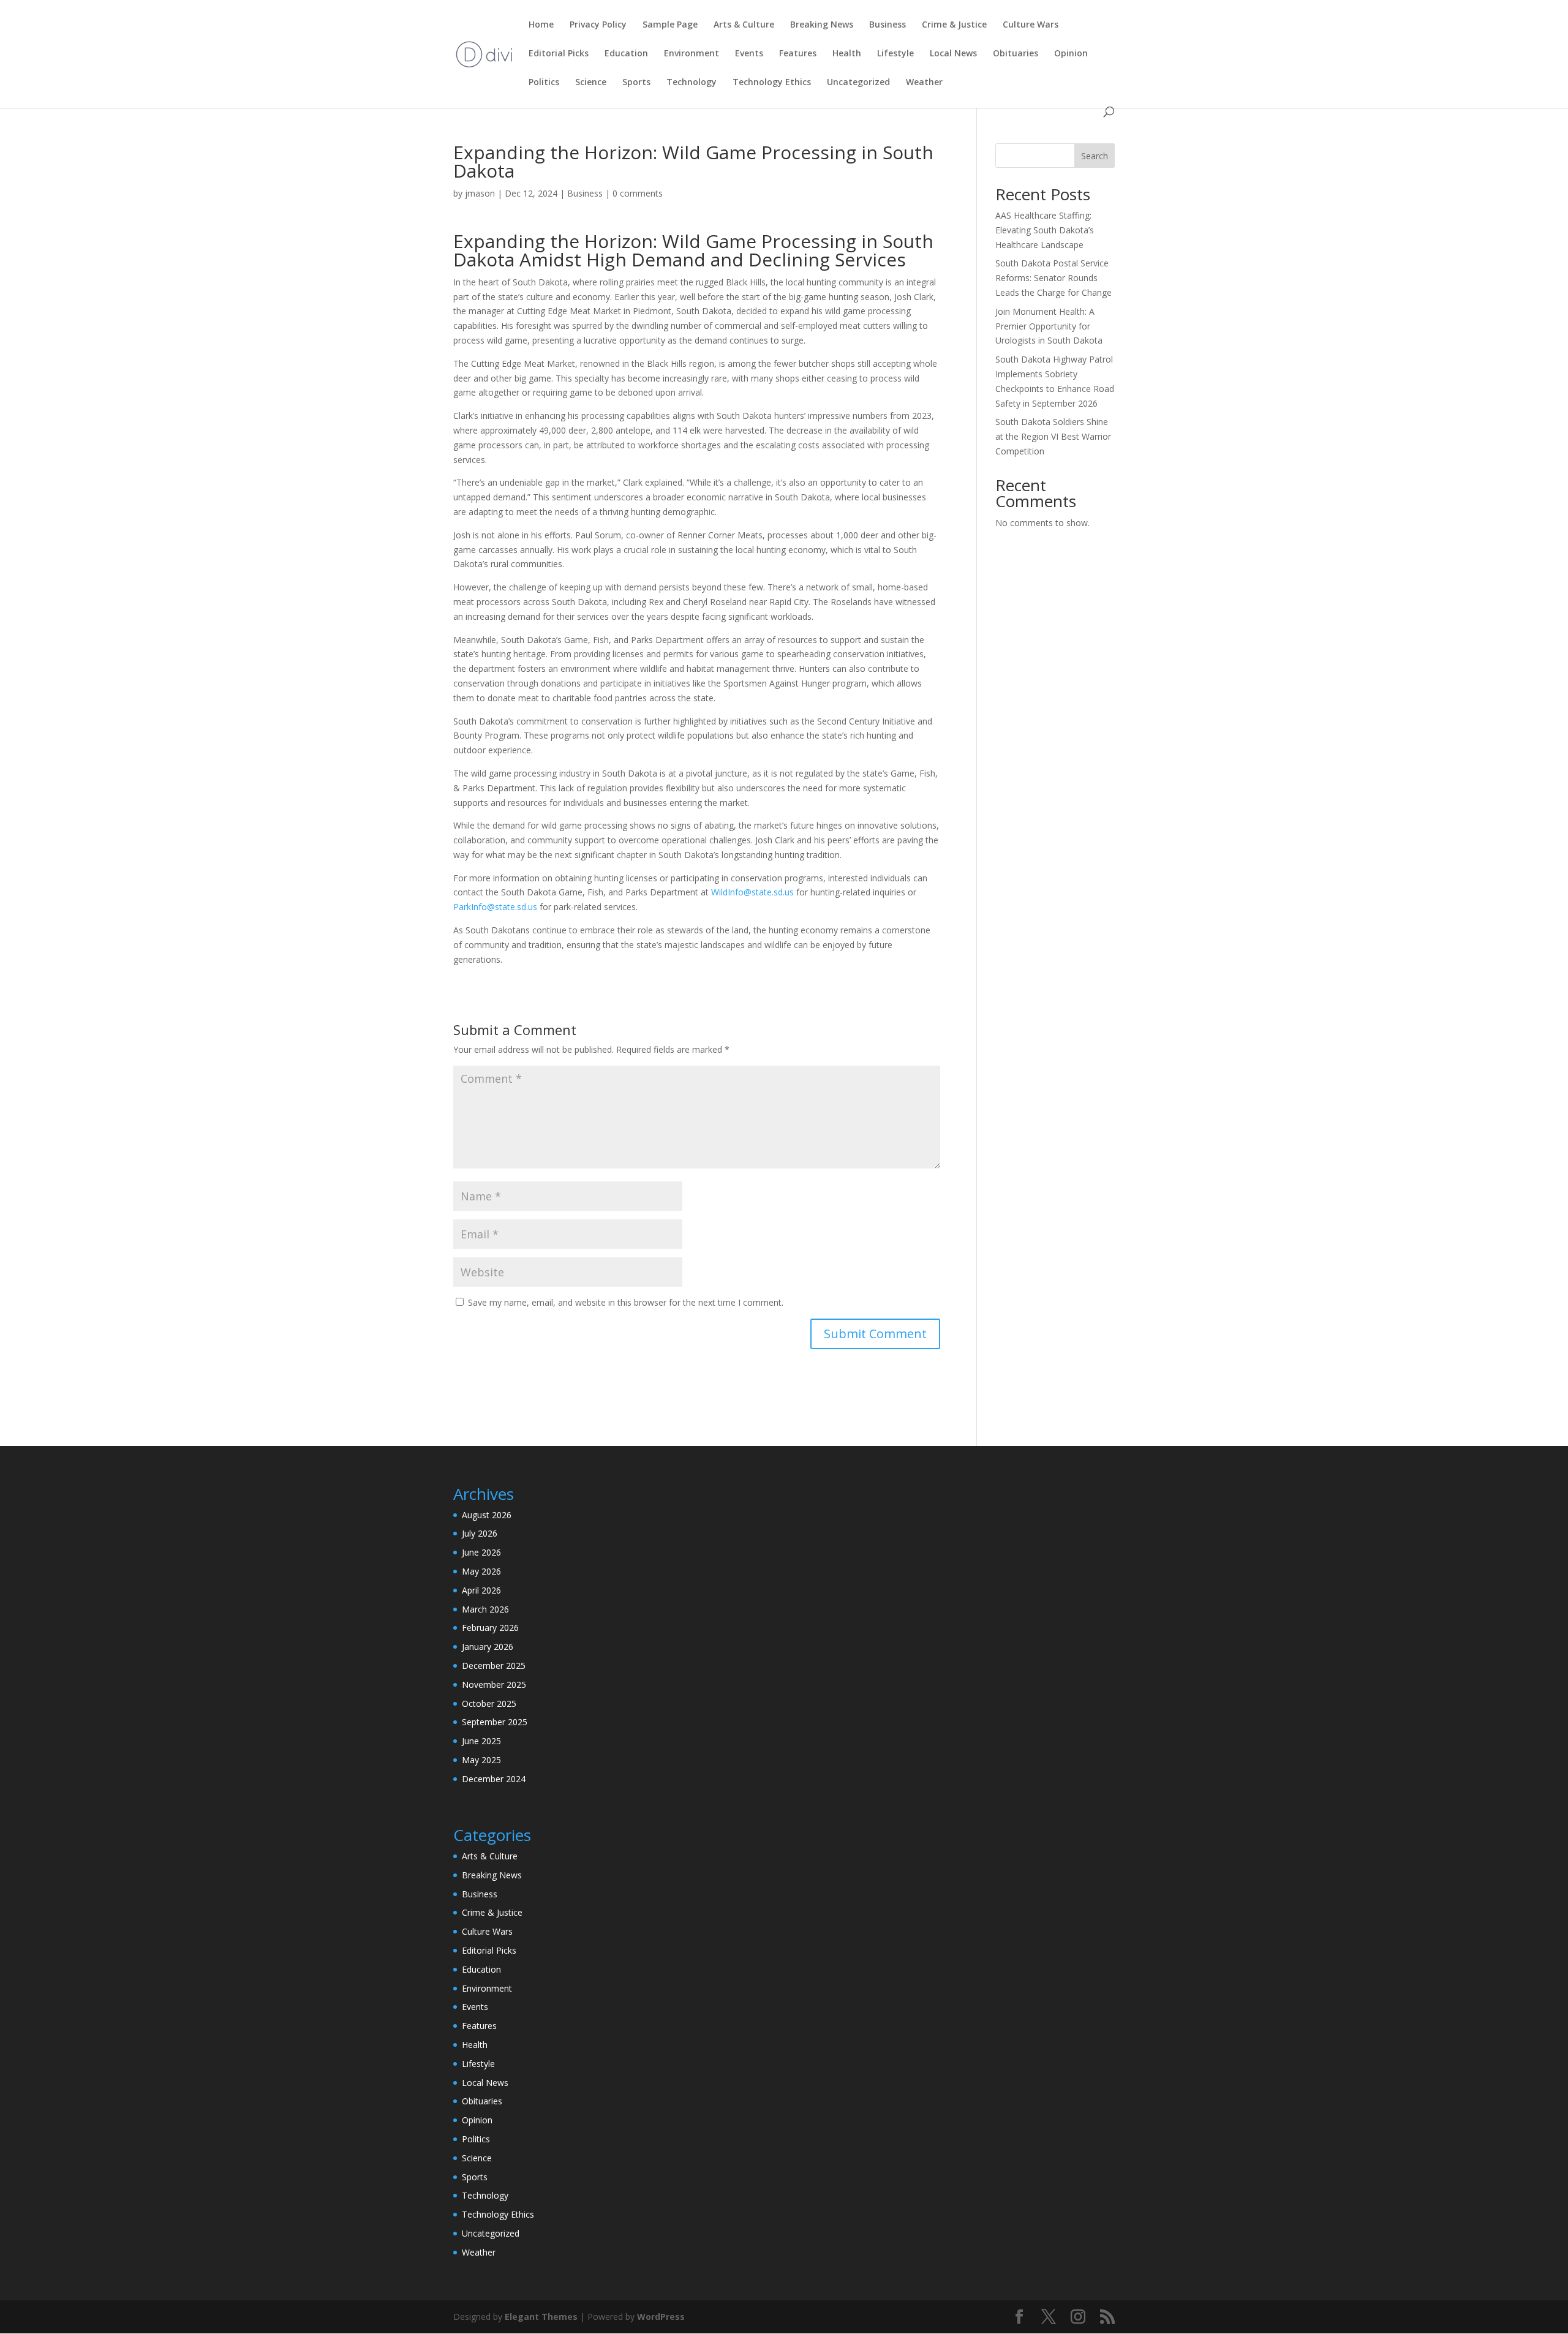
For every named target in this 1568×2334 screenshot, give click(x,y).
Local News (953, 54)
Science (591, 83)
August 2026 (487, 1515)
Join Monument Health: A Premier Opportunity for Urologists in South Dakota (1049, 326)
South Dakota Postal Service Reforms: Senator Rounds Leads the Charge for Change (1053, 278)
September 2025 (495, 1722)
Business (888, 25)
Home (541, 25)
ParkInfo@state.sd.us (495, 907)
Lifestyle (895, 54)
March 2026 (485, 1609)
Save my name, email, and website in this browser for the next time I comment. (626, 1302)
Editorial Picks (559, 54)
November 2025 (494, 1685)
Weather (924, 83)
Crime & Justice (954, 25)
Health (847, 54)
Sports (636, 83)
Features (798, 54)
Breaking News (822, 25)
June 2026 (481, 1552)
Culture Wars (1031, 25)
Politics (544, 83)
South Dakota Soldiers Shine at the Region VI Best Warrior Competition (1053, 436)
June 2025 (481, 1741)
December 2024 (494, 1779)
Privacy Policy (598, 25)
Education (626, 54)
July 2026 (480, 1533)
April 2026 (481, 1590)
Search (1095, 156)
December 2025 (494, 1666)
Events (749, 54)
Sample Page (670, 25)
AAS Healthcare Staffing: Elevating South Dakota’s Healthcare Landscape (1045, 230)
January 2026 (488, 1647)
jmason (480, 193)
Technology (692, 83)
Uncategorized (858, 83)
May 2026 (481, 1571)
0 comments (638, 193)
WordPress (661, 2317)
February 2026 (490, 1628)
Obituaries (1016, 54)
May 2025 (481, 1760)
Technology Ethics (772, 83)
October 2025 (489, 1703)
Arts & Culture (744, 25)
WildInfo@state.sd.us (752, 892)
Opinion (1071, 54)
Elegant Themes (541, 2317)
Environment (692, 54)
